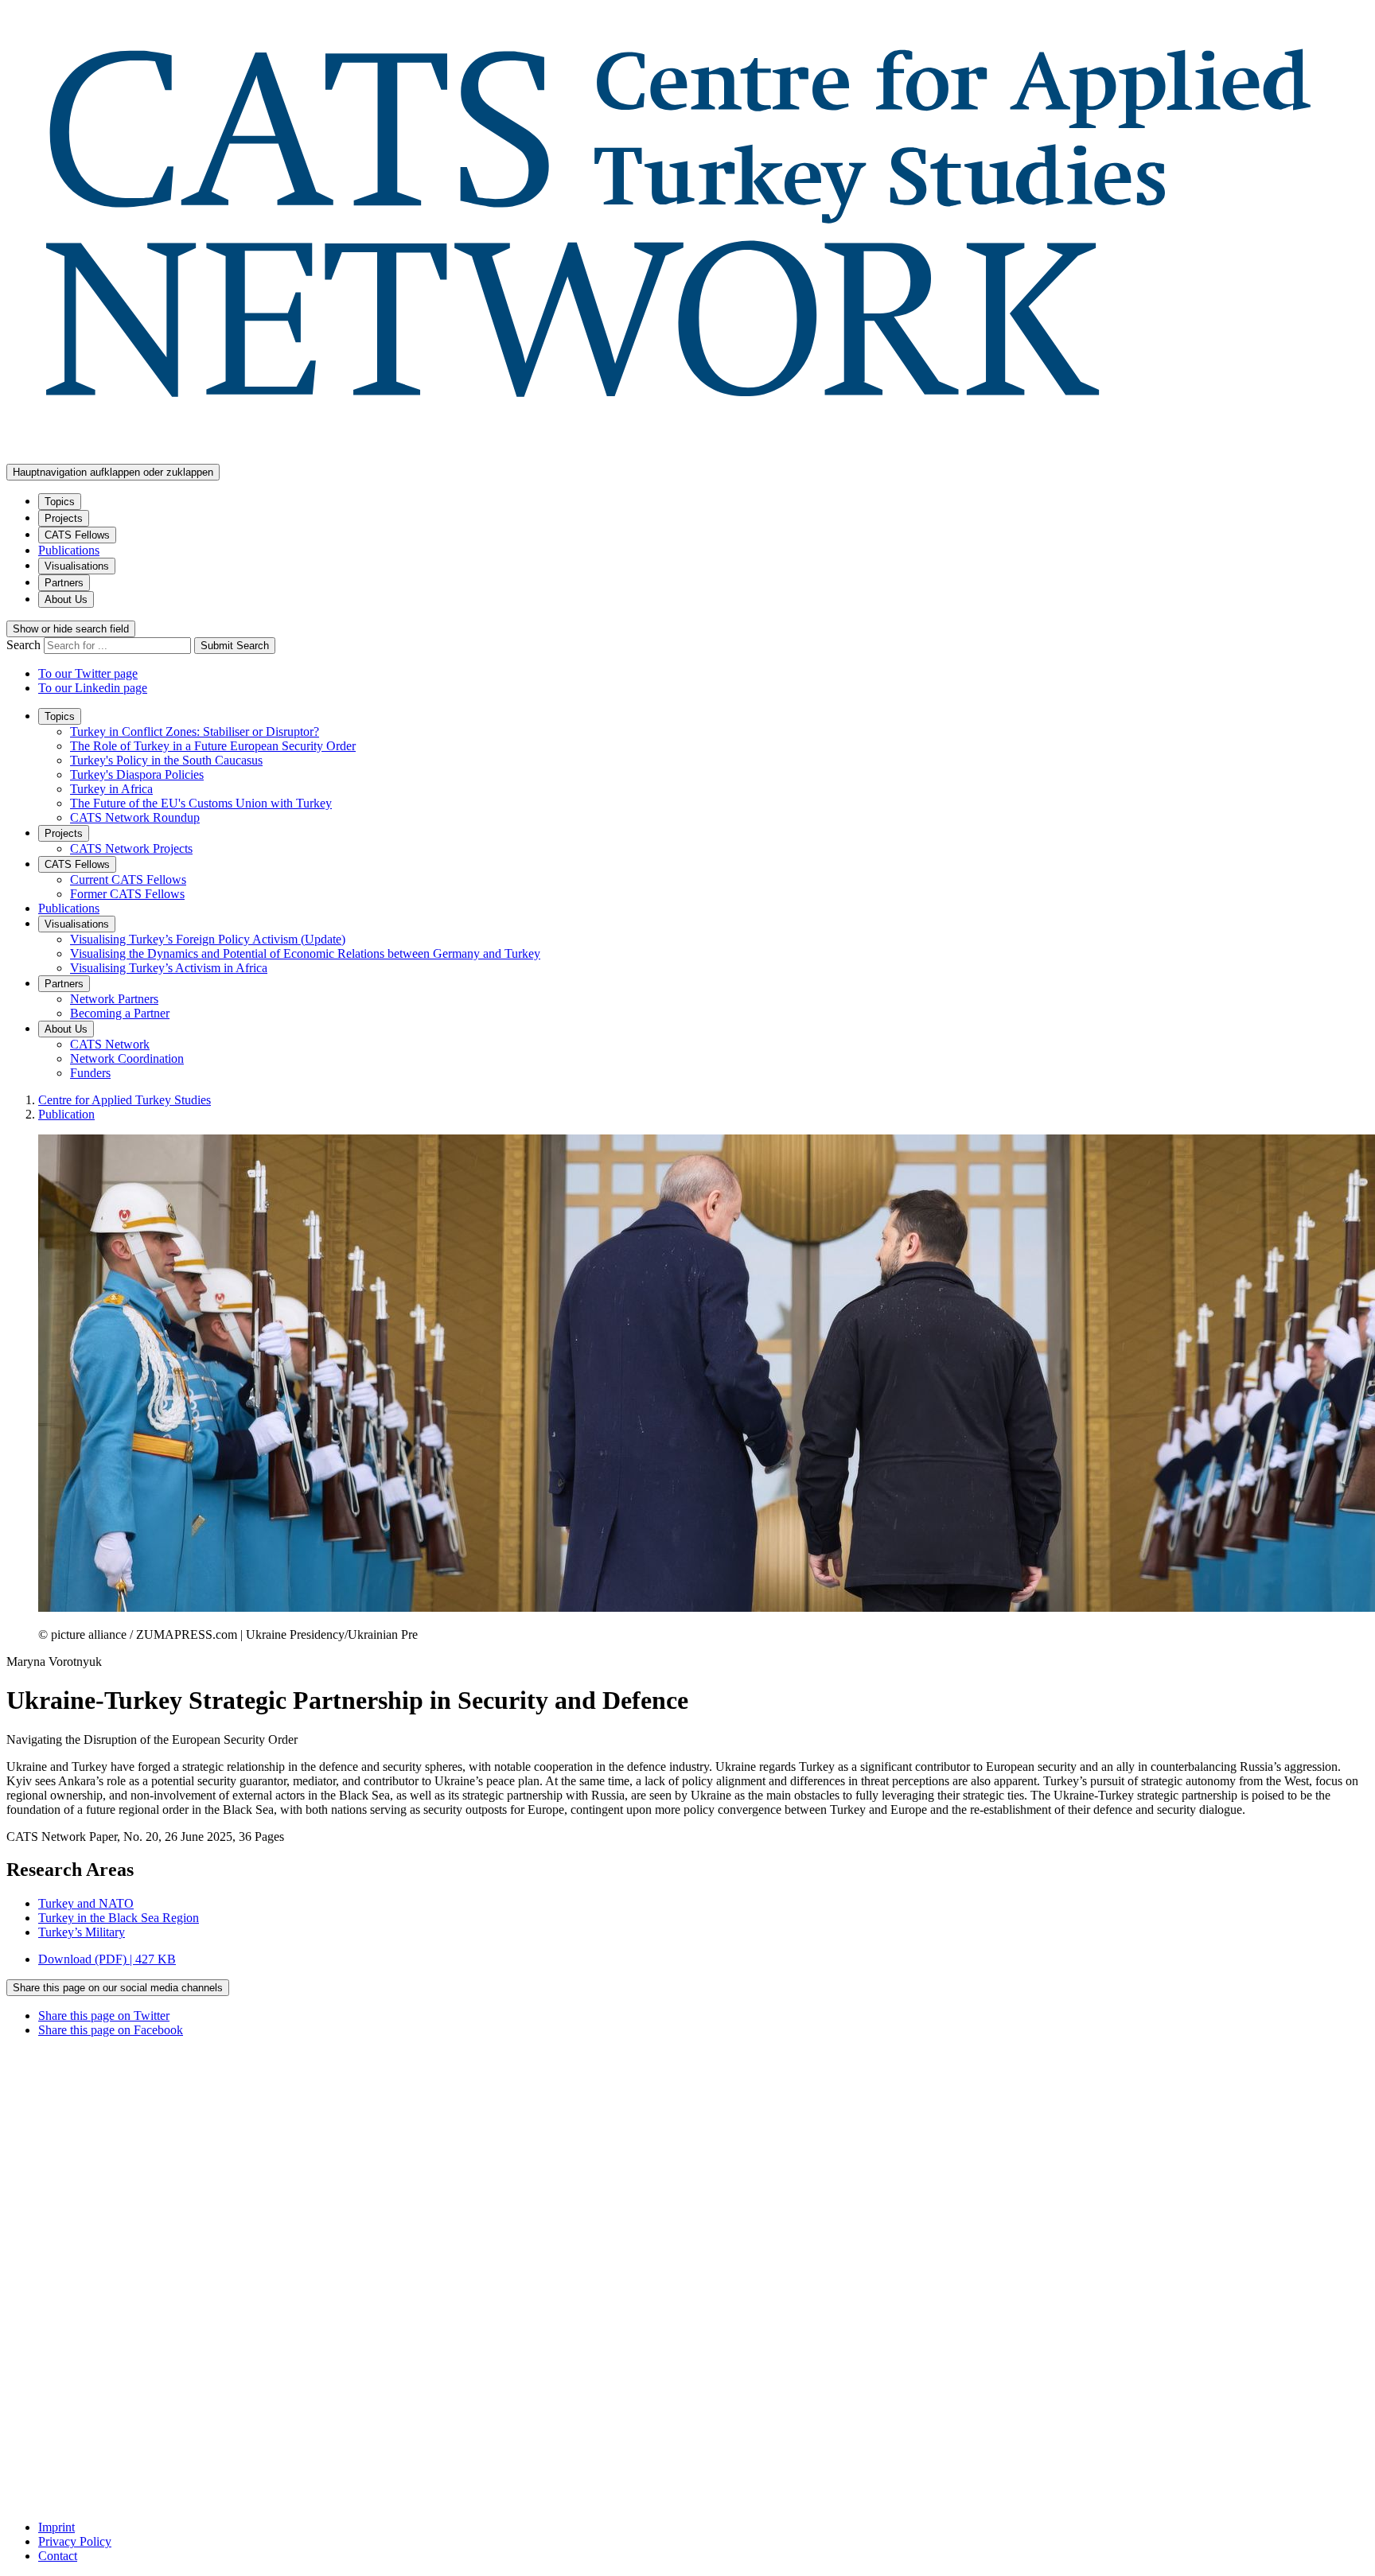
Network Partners (114, 999)
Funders (90, 1073)
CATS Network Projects (131, 848)
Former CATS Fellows (127, 894)
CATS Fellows (77, 535)
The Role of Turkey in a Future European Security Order (213, 746)
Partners (64, 583)
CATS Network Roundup (135, 817)
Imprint (56, 2527)
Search (25, 645)
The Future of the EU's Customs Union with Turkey (201, 803)
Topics (60, 502)
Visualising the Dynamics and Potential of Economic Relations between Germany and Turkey (305, 953)
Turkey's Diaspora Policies (137, 774)
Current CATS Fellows (128, 879)
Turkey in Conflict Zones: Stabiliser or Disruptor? (195, 732)
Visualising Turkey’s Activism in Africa (169, 968)
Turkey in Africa (111, 789)
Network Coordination (127, 1058)
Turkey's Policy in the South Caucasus (166, 760)
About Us (66, 599)
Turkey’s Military (82, 1932)
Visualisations (77, 566)
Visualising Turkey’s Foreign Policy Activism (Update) (208, 939)
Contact (58, 2556)
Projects (64, 518)
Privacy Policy (75, 2541)
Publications (69, 550)
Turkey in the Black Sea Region (119, 1918)
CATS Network (110, 1044)
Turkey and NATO (86, 1903)
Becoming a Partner (120, 1013)
